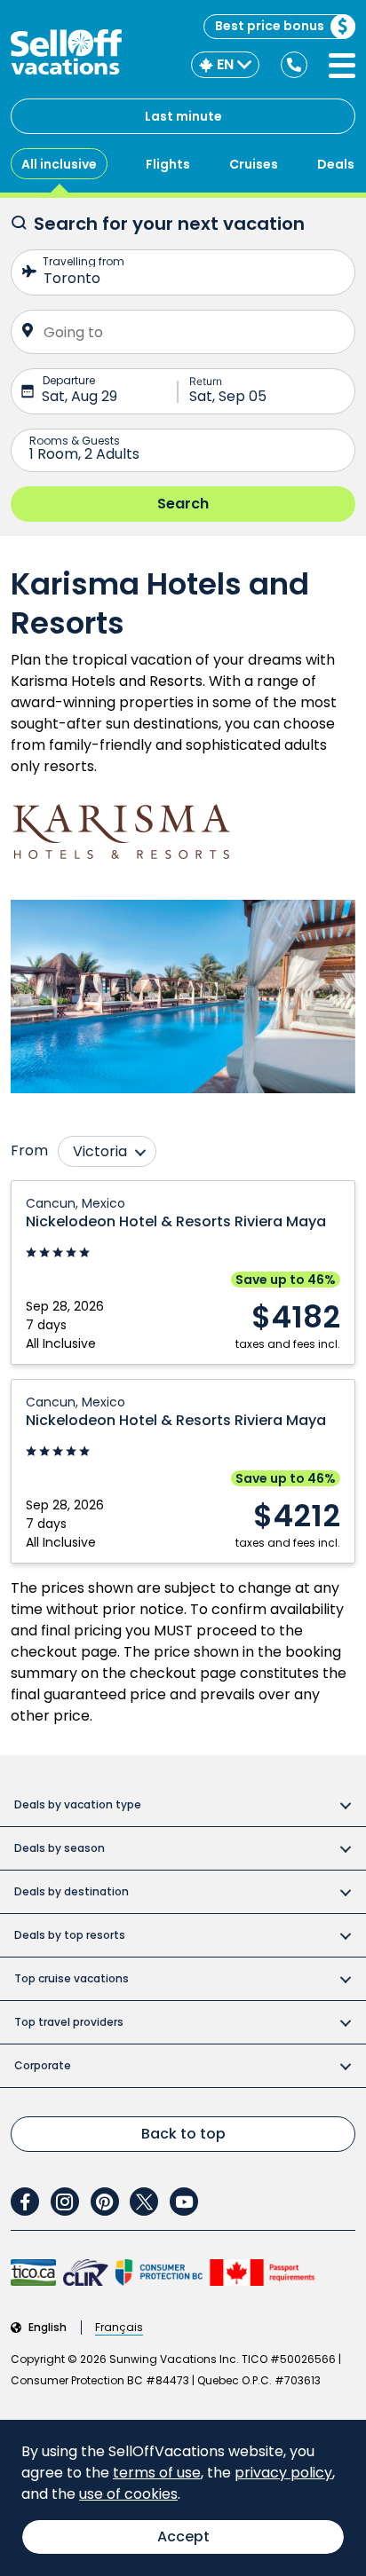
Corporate (43, 2065)
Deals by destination (72, 1891)
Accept (183, 2537)
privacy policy (283, 2473)
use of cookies (128, 2494)
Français (119, 2328)
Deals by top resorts (70, 1935)
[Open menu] (342, 66)
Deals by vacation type (78, 1804)
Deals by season (60, 1848)
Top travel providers (69, 2022)
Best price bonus (270, 26)
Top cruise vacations (72, 1978)
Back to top (183, 2134)
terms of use (157, 2473)
